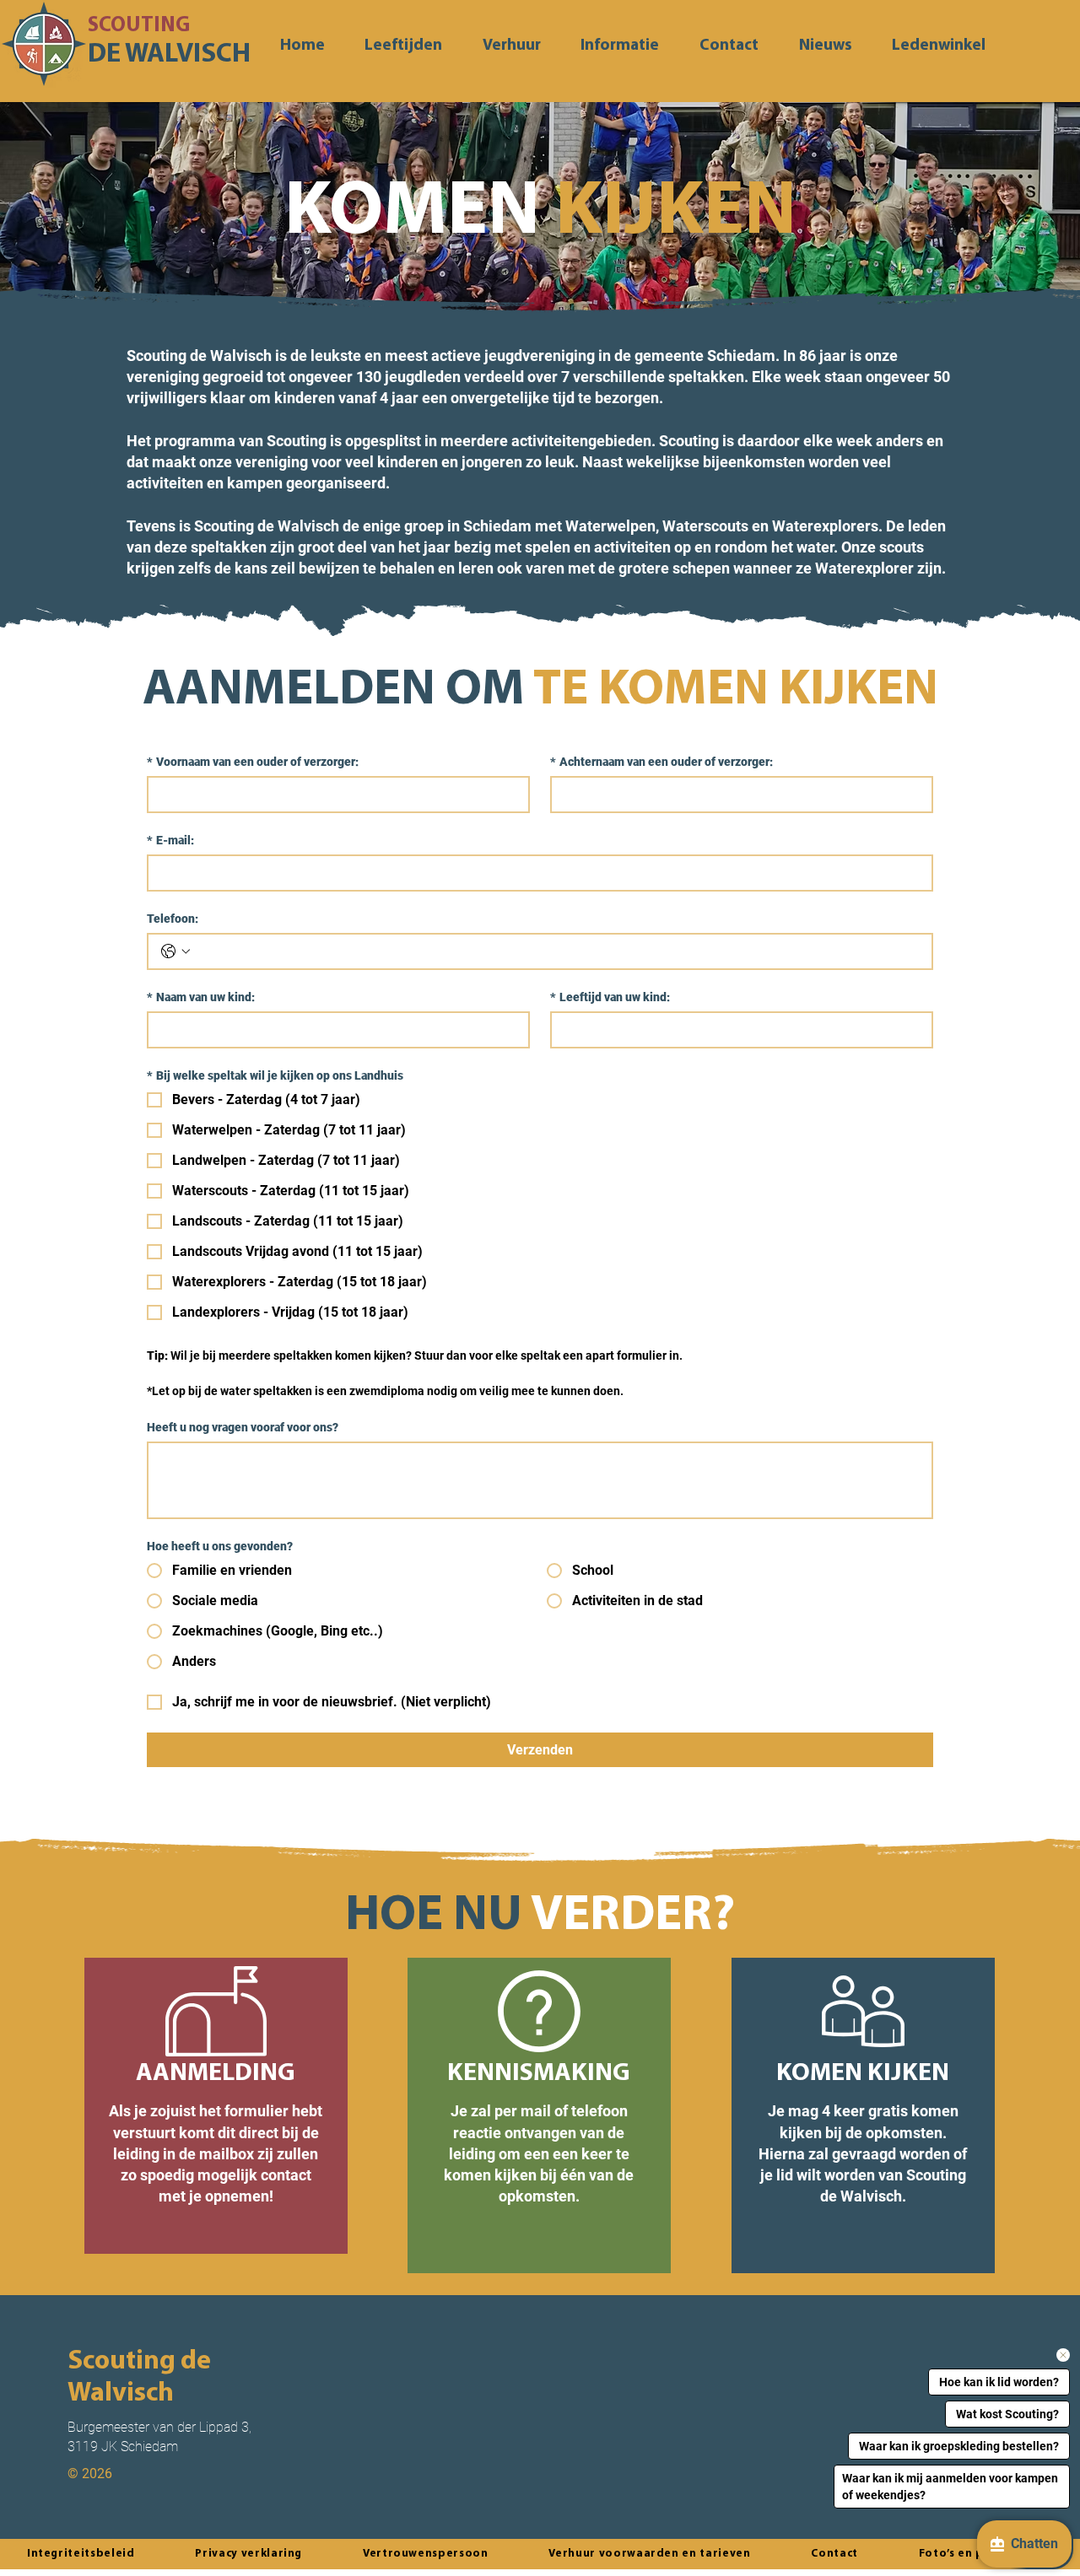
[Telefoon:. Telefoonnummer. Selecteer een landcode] (175, 951)
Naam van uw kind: (201, 997)
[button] (621, 46)
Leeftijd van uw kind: (610, 997)
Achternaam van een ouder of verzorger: (661, 762)
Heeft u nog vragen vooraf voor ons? (243, 1427)
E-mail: (170, 840)
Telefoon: (173, 919)
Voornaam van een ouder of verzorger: (253, 762)
